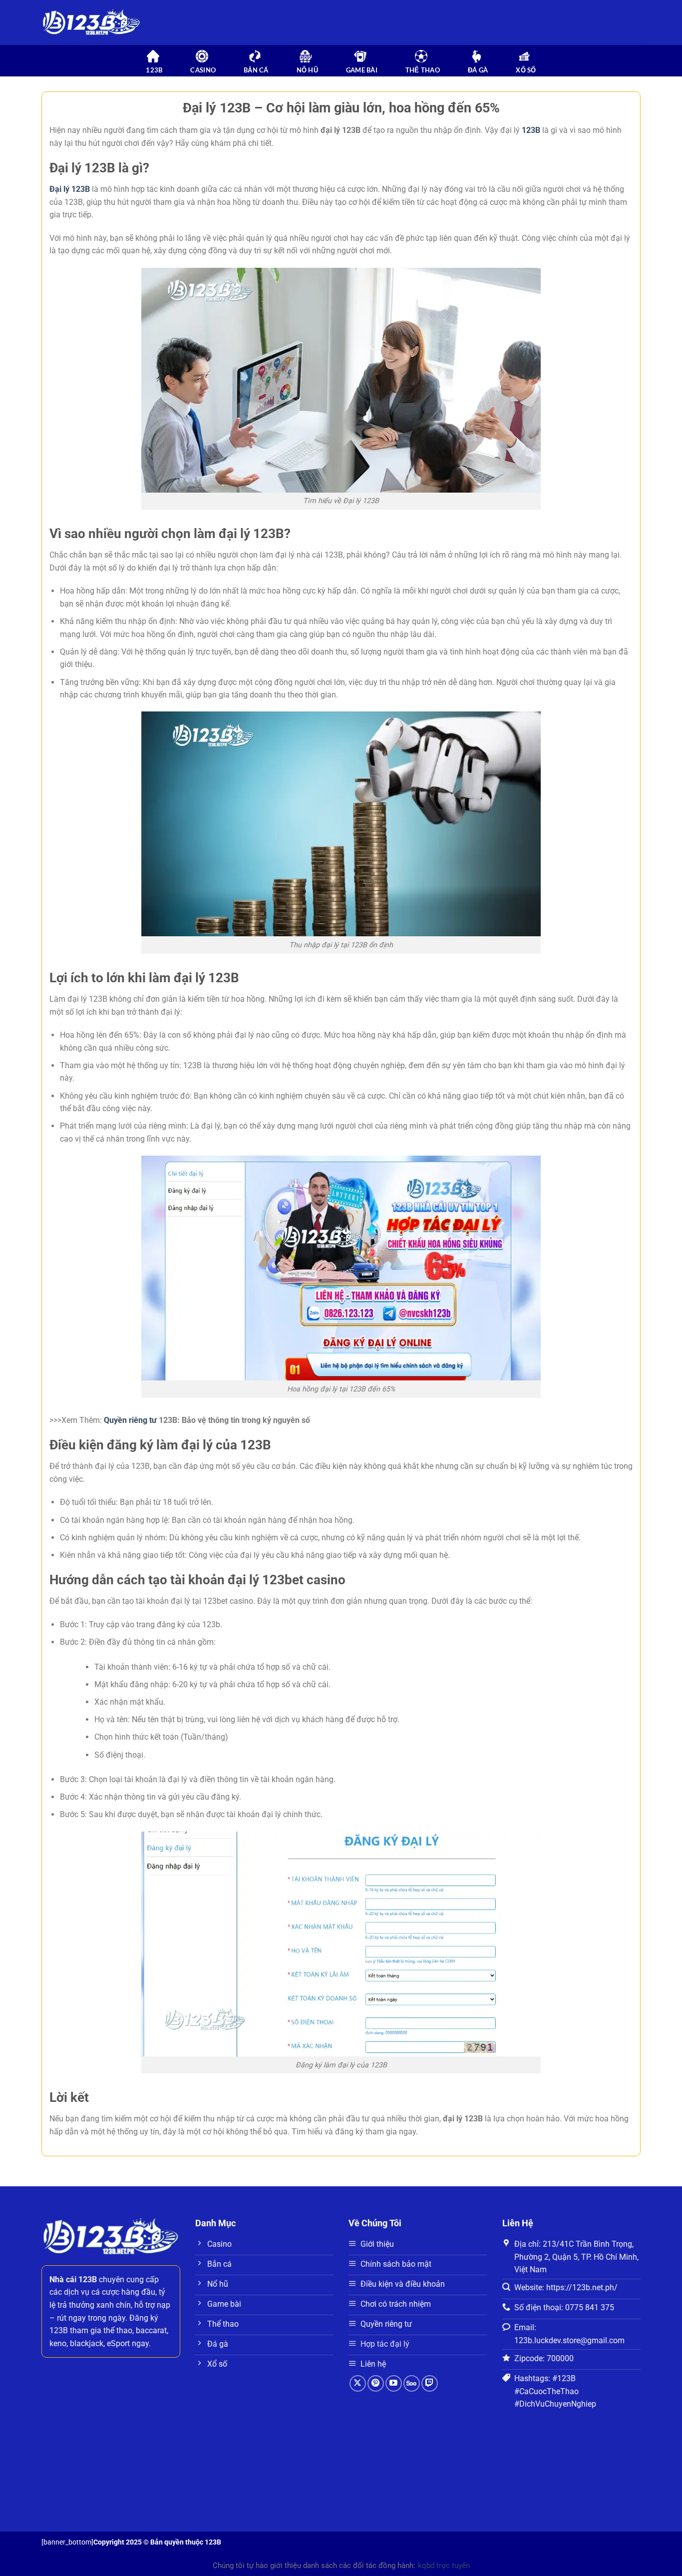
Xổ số (526, 70)
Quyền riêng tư (130, 1420)
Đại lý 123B (70, 189)
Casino (203, 70)
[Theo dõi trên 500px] (412, 2383)
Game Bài (362, 70)
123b (154, 70)
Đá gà (478, 70)
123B (531, 130)
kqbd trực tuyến (444, 2566)
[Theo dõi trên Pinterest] (376, 2383)
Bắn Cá (256, 70)
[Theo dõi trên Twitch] (430, 2383)
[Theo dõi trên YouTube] (394, 2383)
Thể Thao (423, 70)
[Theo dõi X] (358, 2383)
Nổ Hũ (307, 70)
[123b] (91, 23)
